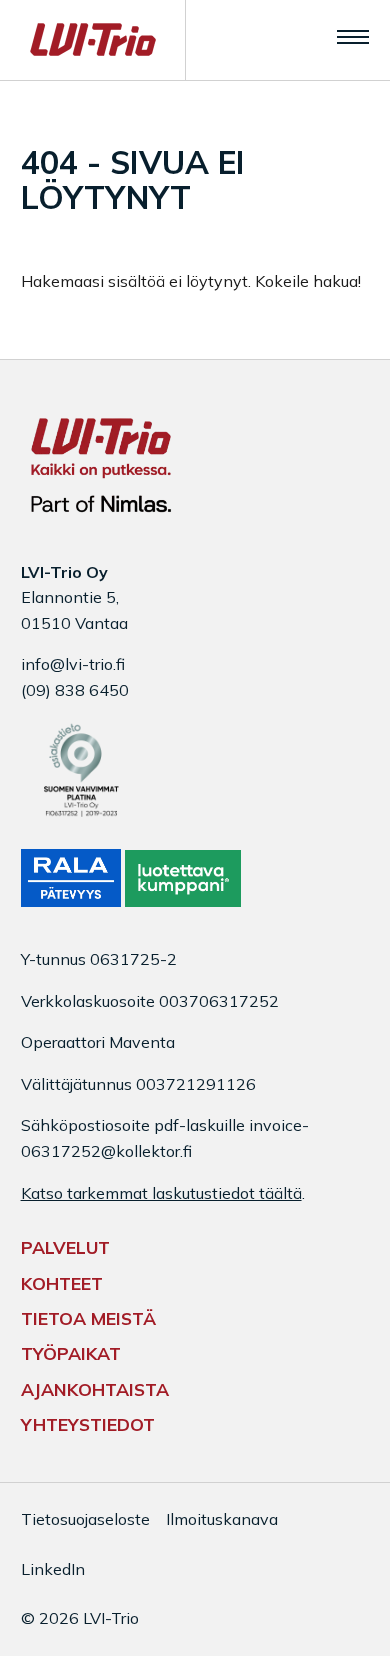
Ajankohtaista (95, 1389)
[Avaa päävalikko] (353, 36)
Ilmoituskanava (222, 1519)
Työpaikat (71, 1353)
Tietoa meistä (88, 1318)
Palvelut (65, 1247)
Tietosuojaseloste (85, 1519)
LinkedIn (53, 1569)
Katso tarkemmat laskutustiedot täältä (161, 1193)
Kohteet (62, 1283)
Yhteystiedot (88, 1424)
